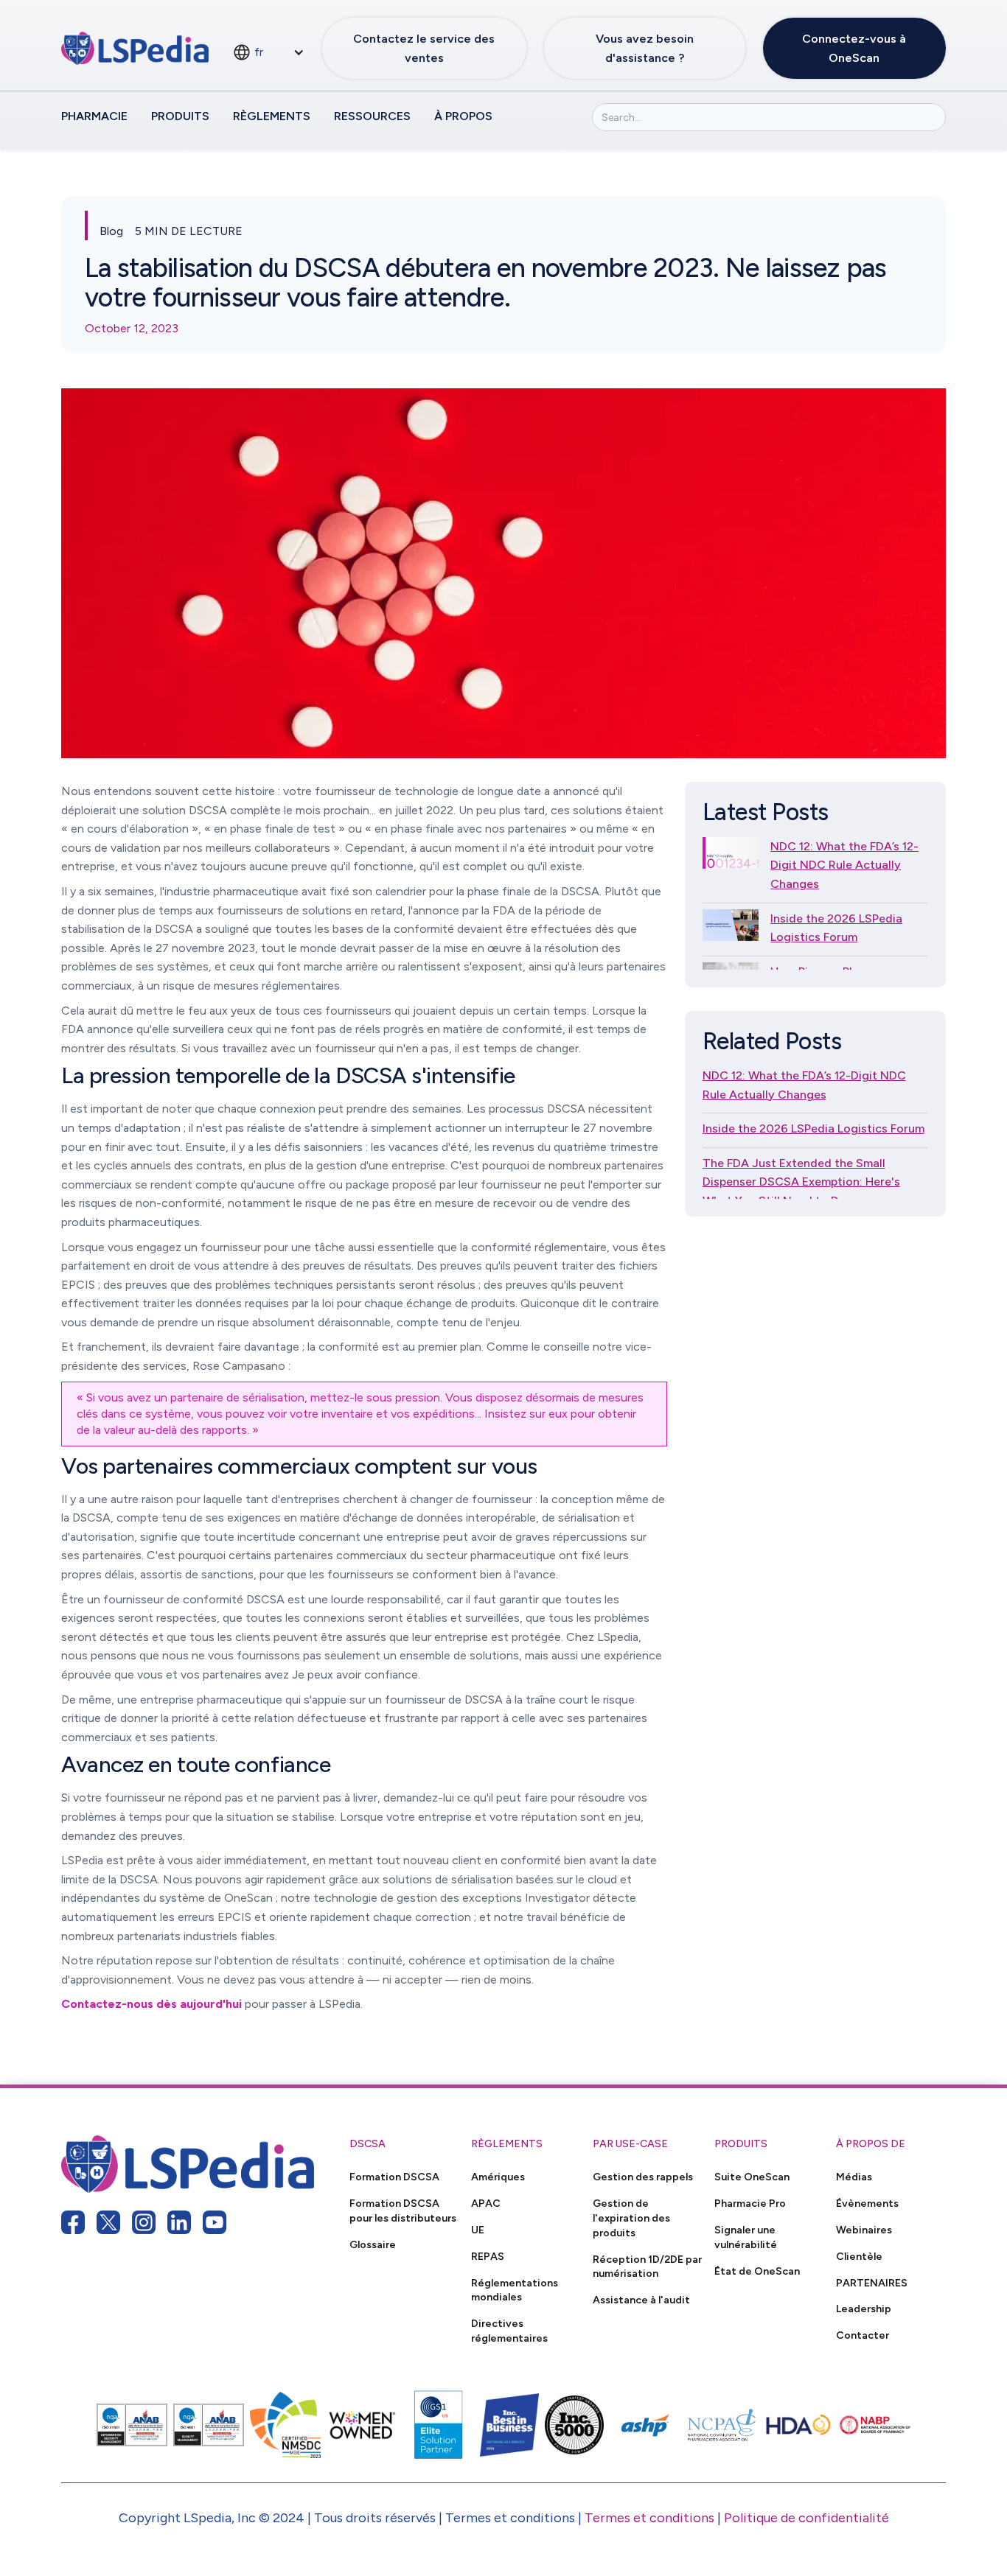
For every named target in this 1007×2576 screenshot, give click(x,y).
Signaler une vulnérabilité (746, 2237)
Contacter (863, 2335)
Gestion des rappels (643, 2177)
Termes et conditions (649, 2518)
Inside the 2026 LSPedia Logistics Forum (836, 928)
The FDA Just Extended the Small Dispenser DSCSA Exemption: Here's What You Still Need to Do (801, 1182)
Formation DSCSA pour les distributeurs (403, 2211)
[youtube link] (215, 2222)
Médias (854, 2177)
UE (478, 2230)
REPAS (488, 2256)
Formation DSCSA (394, 2177)
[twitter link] (108, 2222)
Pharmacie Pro (750, 2203)
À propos (463, 116)
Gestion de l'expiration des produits (631, 2218)
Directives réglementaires (509, 2331)
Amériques (498, 2177)
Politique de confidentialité (806, 2518)
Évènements (867, 2203)
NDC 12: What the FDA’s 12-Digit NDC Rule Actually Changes (844, 865)
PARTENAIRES (872, 2283)
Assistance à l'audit (641, 2300)
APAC (486, 2203)
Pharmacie (94, 116)
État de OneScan (757, 2271)
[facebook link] (73, 2222)
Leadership (864, 2309)
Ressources (372, 116)
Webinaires (864, 2230)
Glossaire (373, 2244)
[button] (268, 52)
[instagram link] (144, 2222)
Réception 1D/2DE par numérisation (647, 2267)
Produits (180, 116)
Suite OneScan (752, 2177)
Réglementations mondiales (515, 2290)
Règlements (272, 116)
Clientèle (859, 2256)
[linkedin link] (179, 2222)
